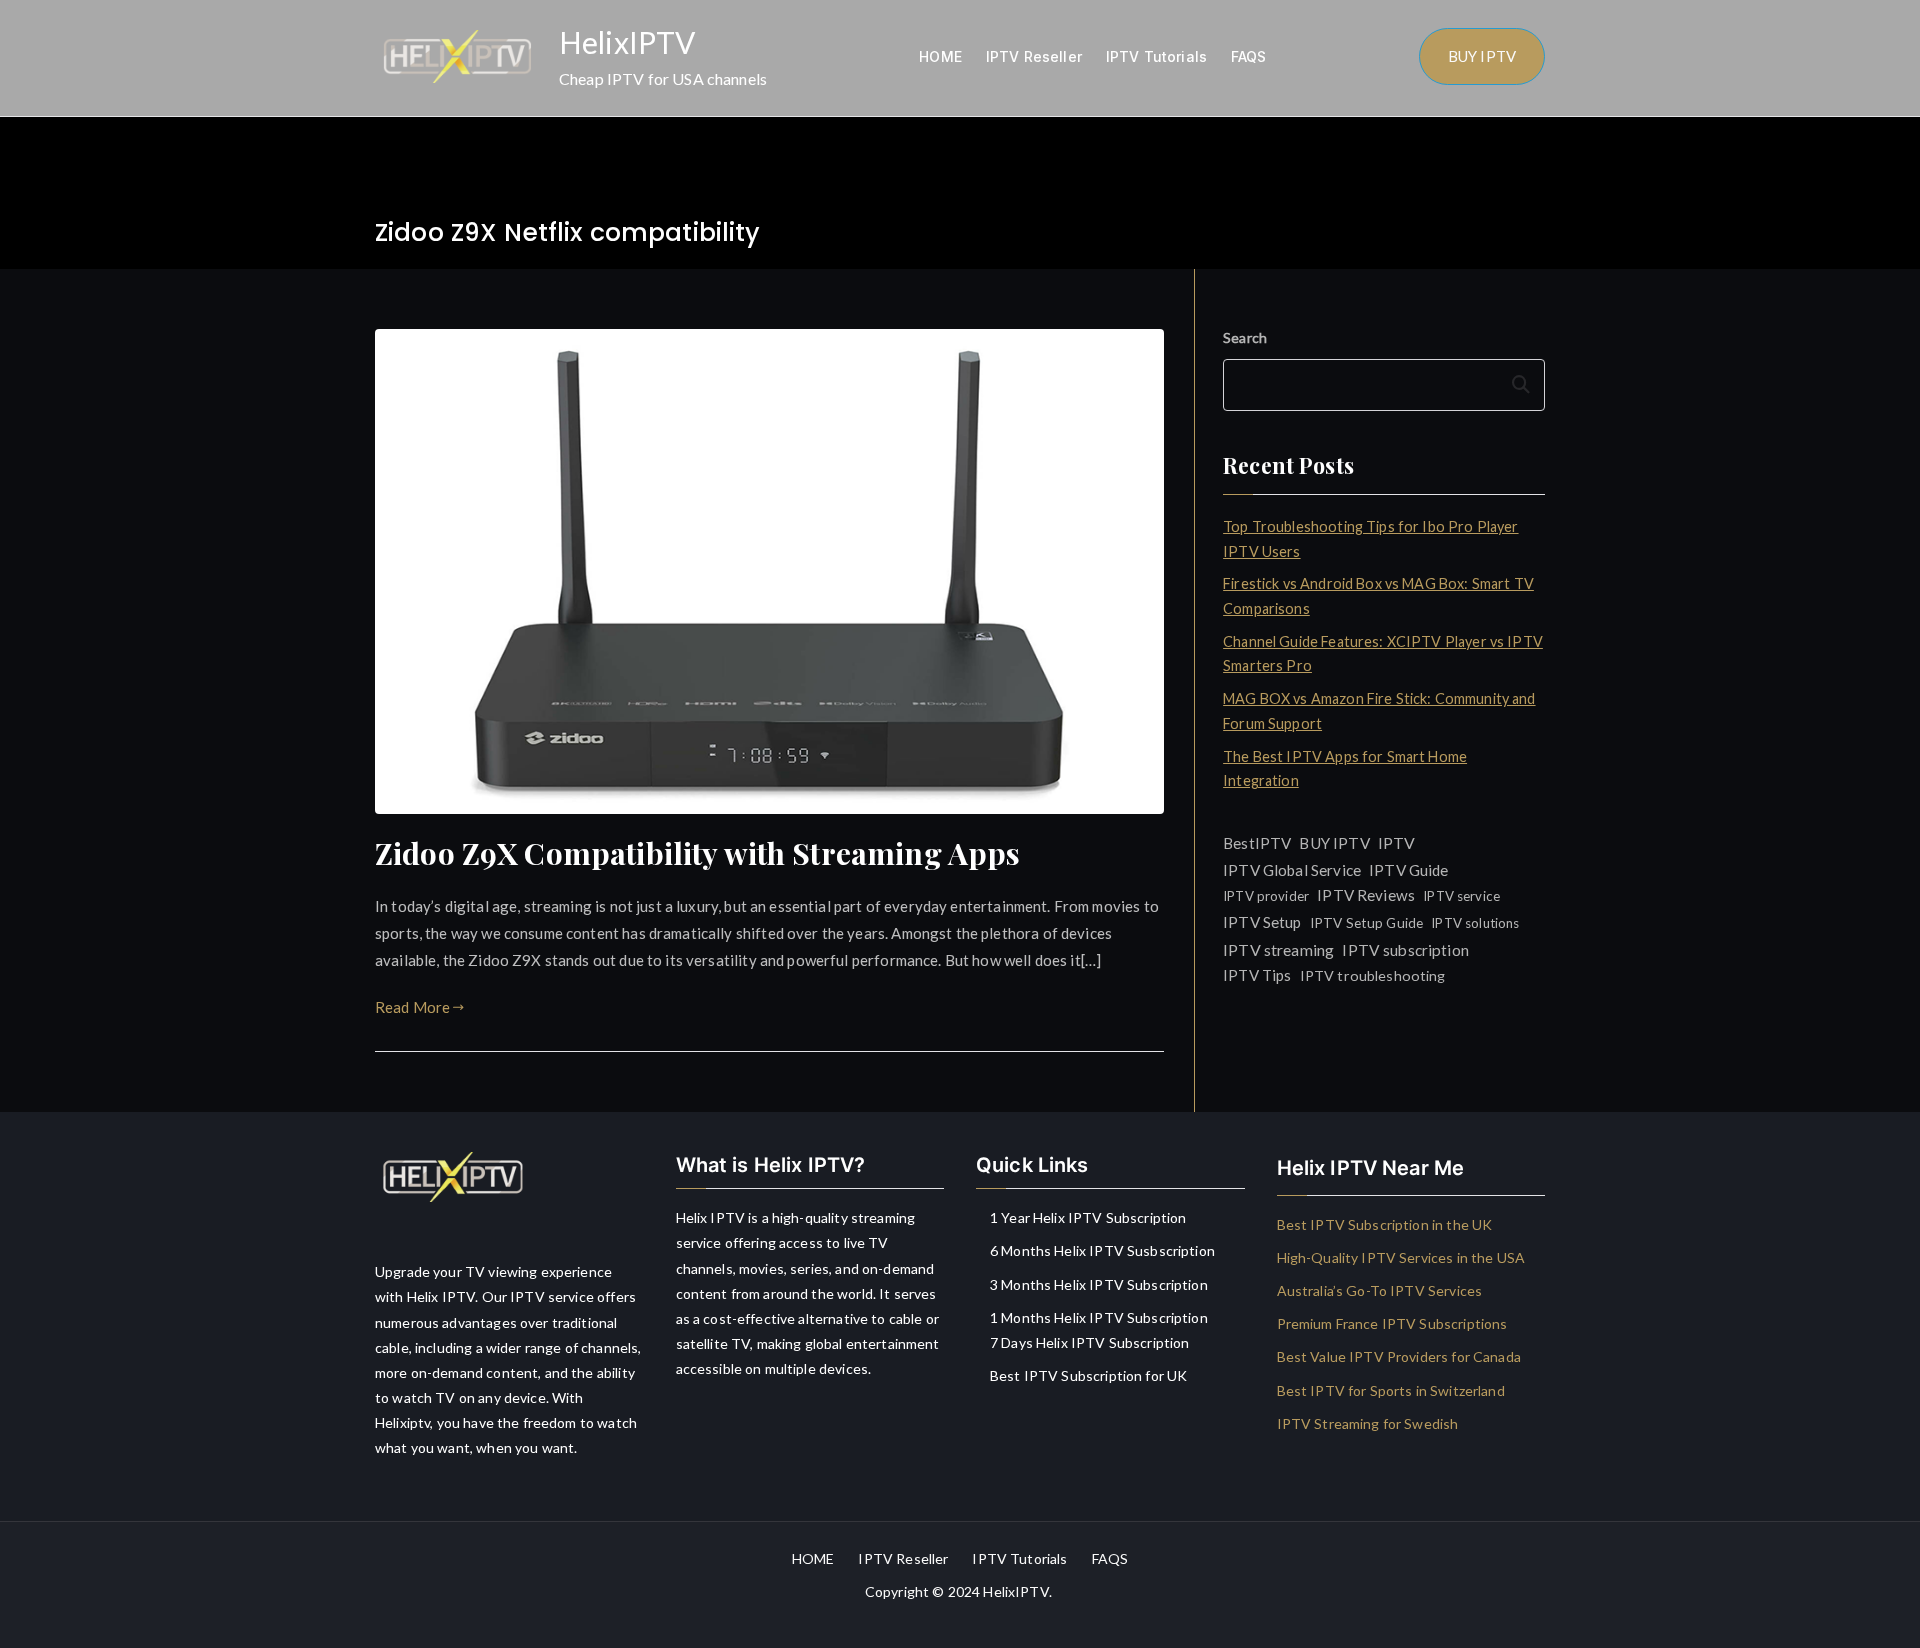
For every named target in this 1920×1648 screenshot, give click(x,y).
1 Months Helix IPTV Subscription (1099, 1317)
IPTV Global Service (1292, 870)
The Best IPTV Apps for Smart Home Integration (1345, 768)
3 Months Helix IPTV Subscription (1099, 1284)
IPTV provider (1266, 896)
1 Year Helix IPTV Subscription (1088, 1217)
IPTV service (1461, 896)
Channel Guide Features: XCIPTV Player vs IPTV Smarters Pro (1383, 653)
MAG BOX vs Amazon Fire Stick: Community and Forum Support (1379, 710)
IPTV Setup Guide (1366, 922)
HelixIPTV (627, 42)
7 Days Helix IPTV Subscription (1090, 1342)
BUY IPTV (1482, 56)
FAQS (1249, 56)
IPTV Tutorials (1156, 56)
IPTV (1397, 842)
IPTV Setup (1262, 922)
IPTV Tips (1257, 975)
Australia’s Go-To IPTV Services (1380, 1290)
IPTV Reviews (1366, 895)
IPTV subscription (1405, 950)
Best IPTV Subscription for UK (1088, 1375)
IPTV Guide (1409, 870)
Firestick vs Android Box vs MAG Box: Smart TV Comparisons (1378, 595)
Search (1245, 337)
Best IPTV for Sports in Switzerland (1391, 1390)
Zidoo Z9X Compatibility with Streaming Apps (697, 853)
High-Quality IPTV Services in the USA (1401, 1257)
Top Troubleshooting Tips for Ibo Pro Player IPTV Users (1370, 538)
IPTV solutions (1475, 923)
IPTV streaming (1278, 949)
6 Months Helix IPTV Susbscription (1102, 1250)
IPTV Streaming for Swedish (1368, 1423)
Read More (412, 1007)
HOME (940, 56)
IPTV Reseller (1034, 56)
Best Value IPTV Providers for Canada (1399, 1356)
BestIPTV (1257, 843)
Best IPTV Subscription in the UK (1385, 1224)
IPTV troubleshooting (1373, 975)
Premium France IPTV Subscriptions (1392, 1323)
